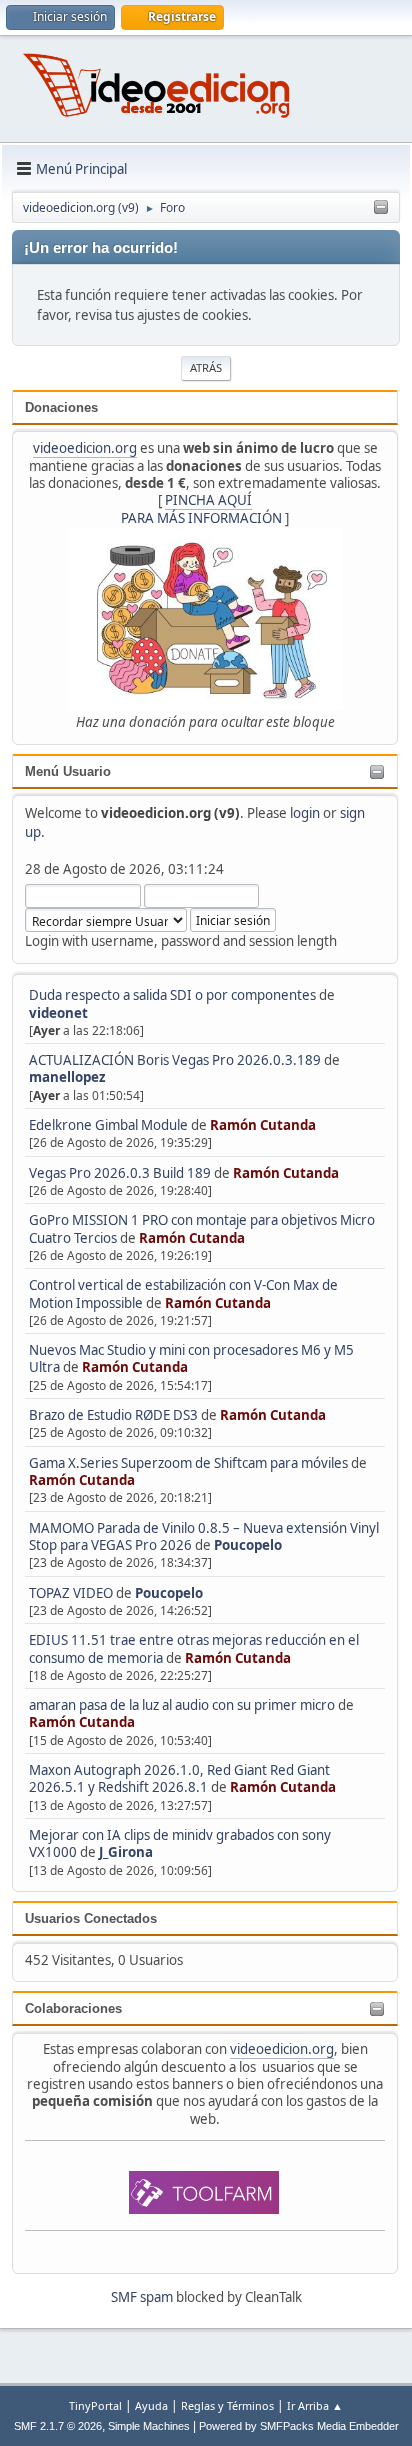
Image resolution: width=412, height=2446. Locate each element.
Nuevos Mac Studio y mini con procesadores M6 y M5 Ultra (191, 1358)
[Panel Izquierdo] (381, 208)
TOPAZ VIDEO (71, 1593)
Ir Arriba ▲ (315, 2405)
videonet (58, 1013)
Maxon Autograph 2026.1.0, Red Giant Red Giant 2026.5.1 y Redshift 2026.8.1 (179, 1778)
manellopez (67, 1077)
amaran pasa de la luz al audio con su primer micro (182, 1705)
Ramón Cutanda (263, 1125)
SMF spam (142, 2297)
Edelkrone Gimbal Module (108, 1125)
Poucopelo (248, 1545)
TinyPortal (95, 2405)
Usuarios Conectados (91, 1918)
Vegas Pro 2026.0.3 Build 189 (120, 1173)
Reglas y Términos (227, 2405)
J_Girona (126, 1852)
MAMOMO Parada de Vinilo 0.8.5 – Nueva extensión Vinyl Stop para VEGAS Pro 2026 (204, 1536)
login (305, 813)
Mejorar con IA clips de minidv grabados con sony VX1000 (180, 1843)
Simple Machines (149, 2426)
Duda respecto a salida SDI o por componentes (172, 995)
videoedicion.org (85, 448)
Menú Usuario (68, 771)
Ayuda (151, 2405)
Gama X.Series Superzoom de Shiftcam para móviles (188, 1463)
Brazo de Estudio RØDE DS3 (113, 1415)
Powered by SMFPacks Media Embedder (299, 2426)
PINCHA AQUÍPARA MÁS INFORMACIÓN (201, 508)
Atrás (206, 367)
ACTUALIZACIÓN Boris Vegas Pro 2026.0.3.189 (175, 1060)
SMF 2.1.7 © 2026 (58, 2426)
